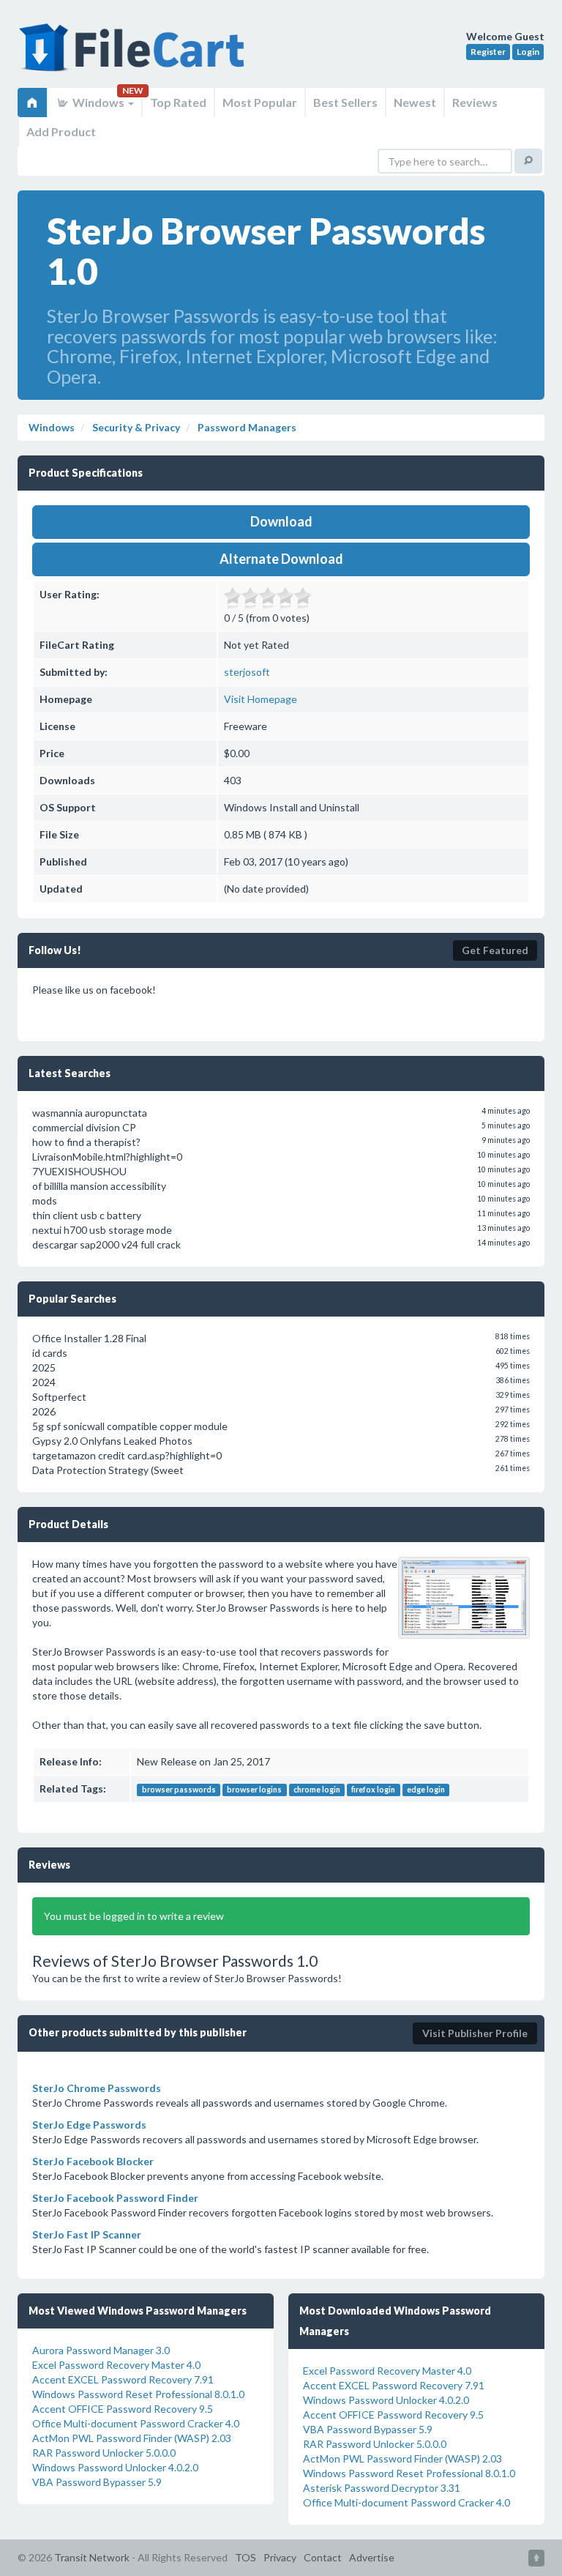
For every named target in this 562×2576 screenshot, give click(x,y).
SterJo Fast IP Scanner (87, 2234)
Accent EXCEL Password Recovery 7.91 (123, 2379)
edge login (426, 1790)
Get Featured (495, 950)
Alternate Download (281, 559)
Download (281, 521)
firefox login (373, 1790)
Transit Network (92, 2557)
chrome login (317, 1790)
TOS (246, 2557)
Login (528, 52)
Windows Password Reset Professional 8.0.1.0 (138, 2394)
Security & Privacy (135, 427)
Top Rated (178, 102)
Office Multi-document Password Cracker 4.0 (136, 2423)
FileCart (135, 55)
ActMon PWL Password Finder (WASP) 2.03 (132, 2438)
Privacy (280, 2557)
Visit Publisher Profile (475, 2033)
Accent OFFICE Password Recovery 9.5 (123, 2409)
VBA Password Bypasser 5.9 (97, 2482)
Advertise (372, 2557)
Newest (415, 102)
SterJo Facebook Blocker (93, 2161)
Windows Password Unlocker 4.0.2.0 (115, 2467)
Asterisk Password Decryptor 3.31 (382, 2488)
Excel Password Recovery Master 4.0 (116, 2365)
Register (488, 52)
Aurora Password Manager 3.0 (101, 2350)
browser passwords (179, 1790)
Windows (98, 102)
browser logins (254, 1790)
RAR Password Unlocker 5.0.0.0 (104, 2453)
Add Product (61, 131)
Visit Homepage (261, 699)
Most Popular (260, 102)
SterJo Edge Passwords (89, 2125)
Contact (323, 2557)
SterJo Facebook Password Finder (115, 2198)
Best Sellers (345, 102)
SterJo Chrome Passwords (97, 2088)
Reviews (475, 102)
